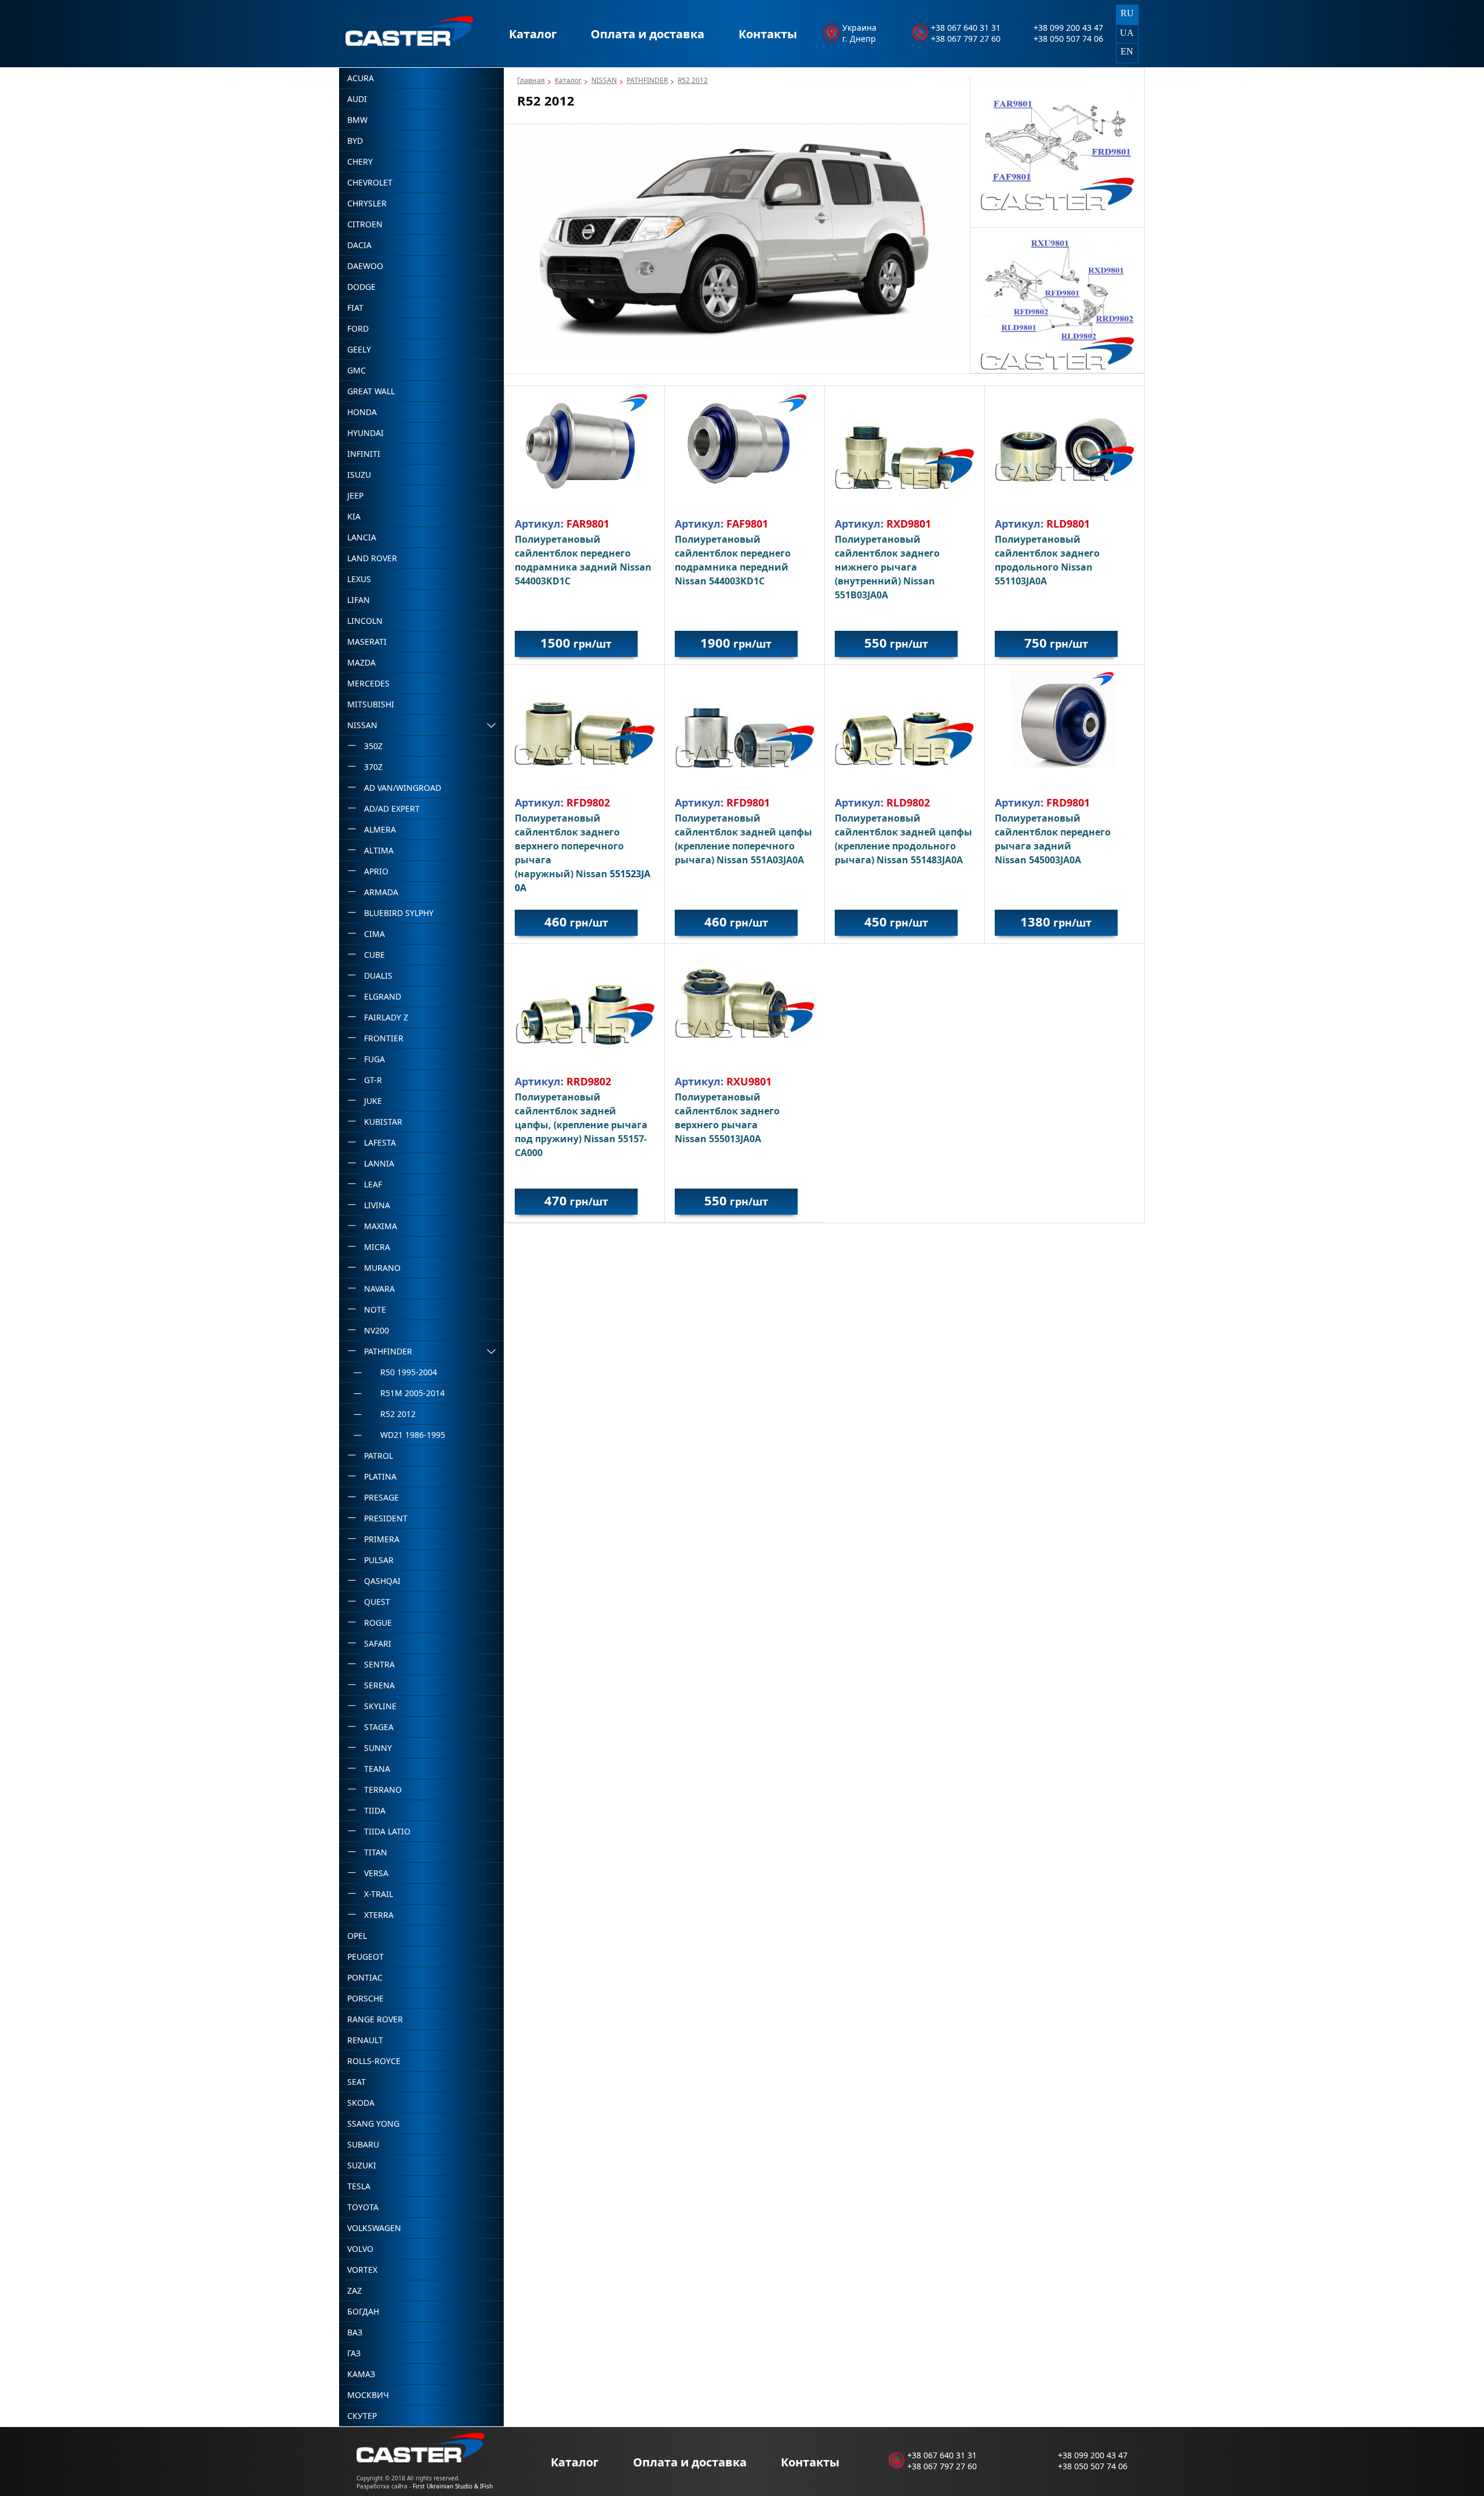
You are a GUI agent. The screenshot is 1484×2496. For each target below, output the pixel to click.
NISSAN (604, 80)
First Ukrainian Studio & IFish (453, 2486)
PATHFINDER (647, 80)
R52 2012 (693, 80)
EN (1127, 51)
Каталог (533, 34)
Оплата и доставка (648, 34)
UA (1127, 33)
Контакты (768, 34)
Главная (531, 80)
